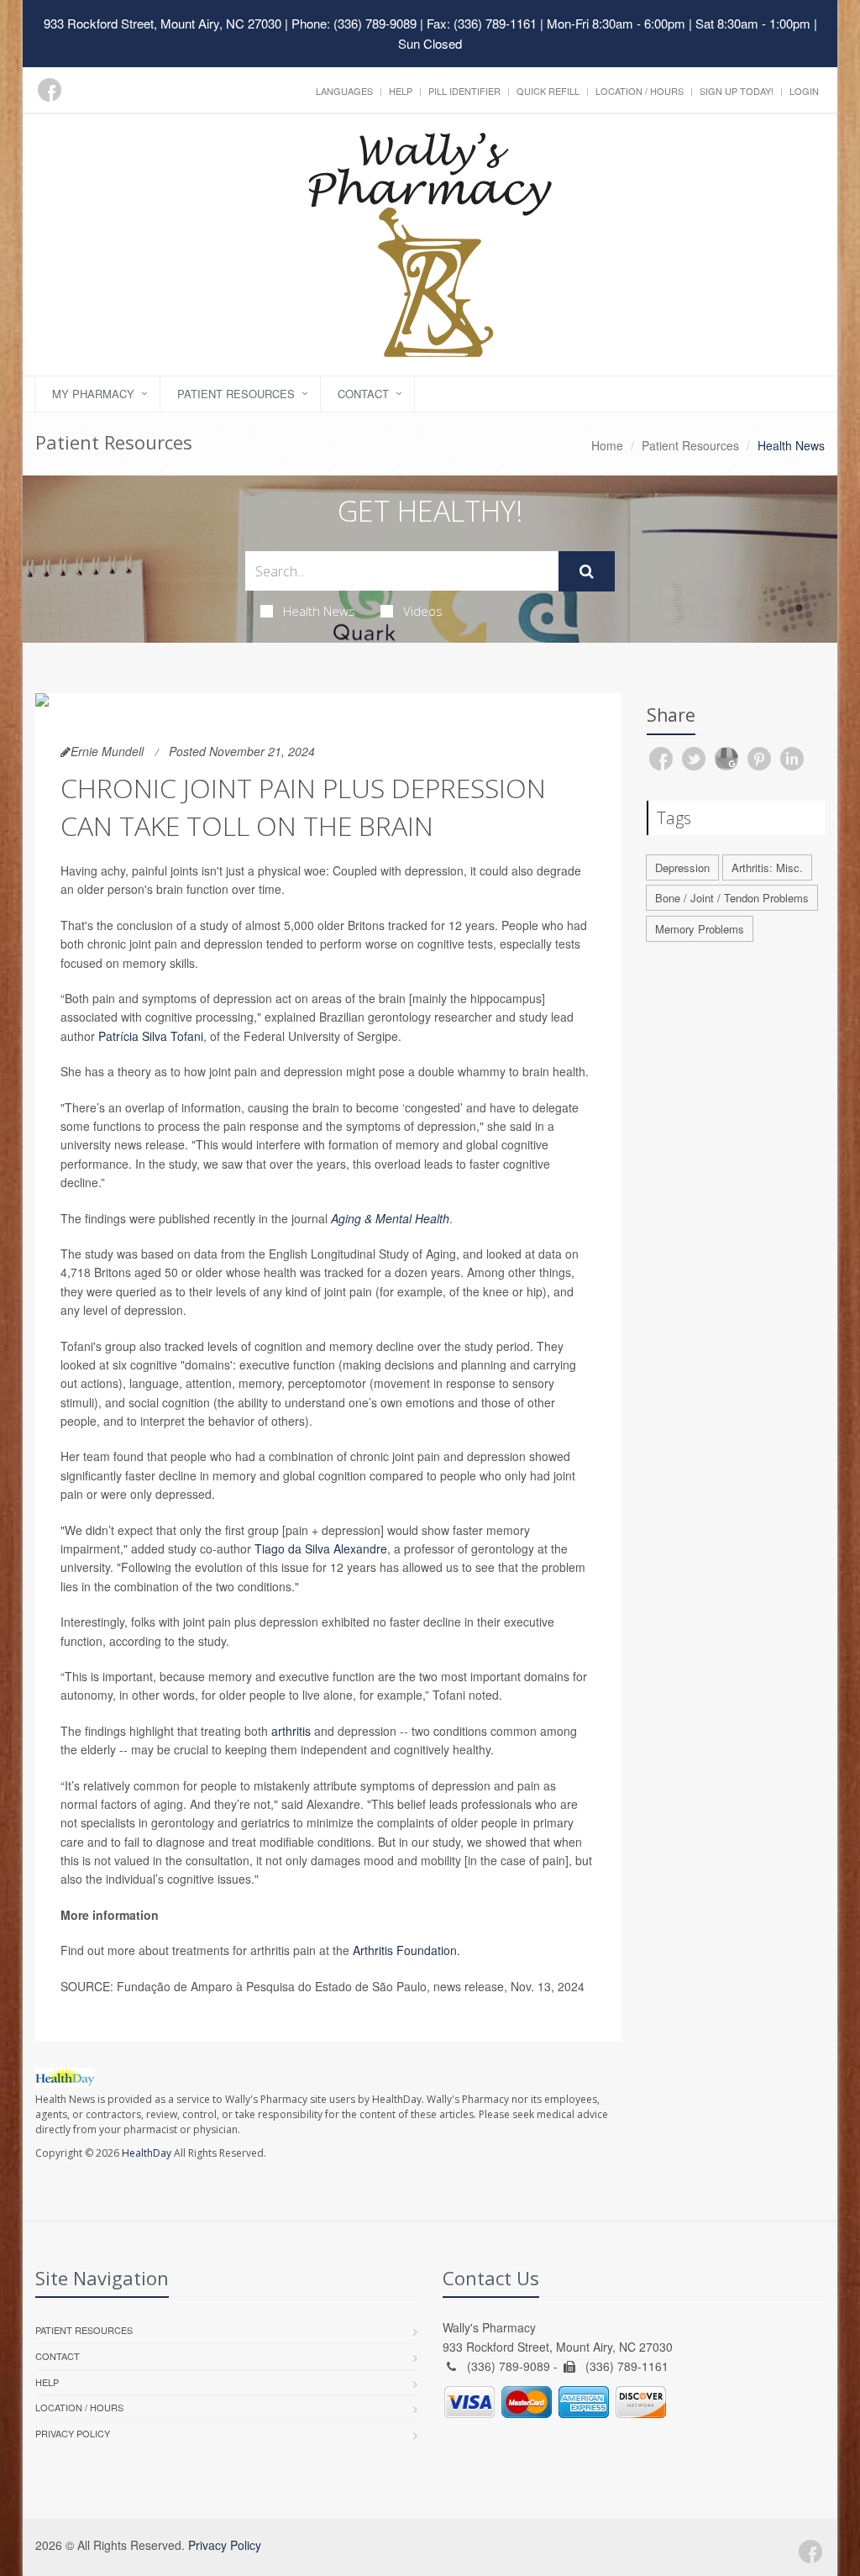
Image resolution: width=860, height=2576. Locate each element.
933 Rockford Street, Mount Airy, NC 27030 (163, 23)
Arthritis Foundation (405, 1950)
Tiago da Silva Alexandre (321, 1548)
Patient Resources (236, 394)
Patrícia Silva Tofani (151, 1036)
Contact (363, 394)
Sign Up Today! (737, 91)
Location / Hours (640, 91)
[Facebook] (50, 90)
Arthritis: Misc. (767, 867)
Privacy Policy (73, 2433)
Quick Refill (548, 91)
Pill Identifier (464, 91)
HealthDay (147, 2153)
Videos (423, 611)
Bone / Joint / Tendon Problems (732, 898)
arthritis (291, 1731)
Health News (319, 611)
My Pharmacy (93, 394)
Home (607, 445)
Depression (682, 867)
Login (804, 91)
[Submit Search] (587, 571)
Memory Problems (700, 929)
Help (401, 91)
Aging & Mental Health (390, 1218)
